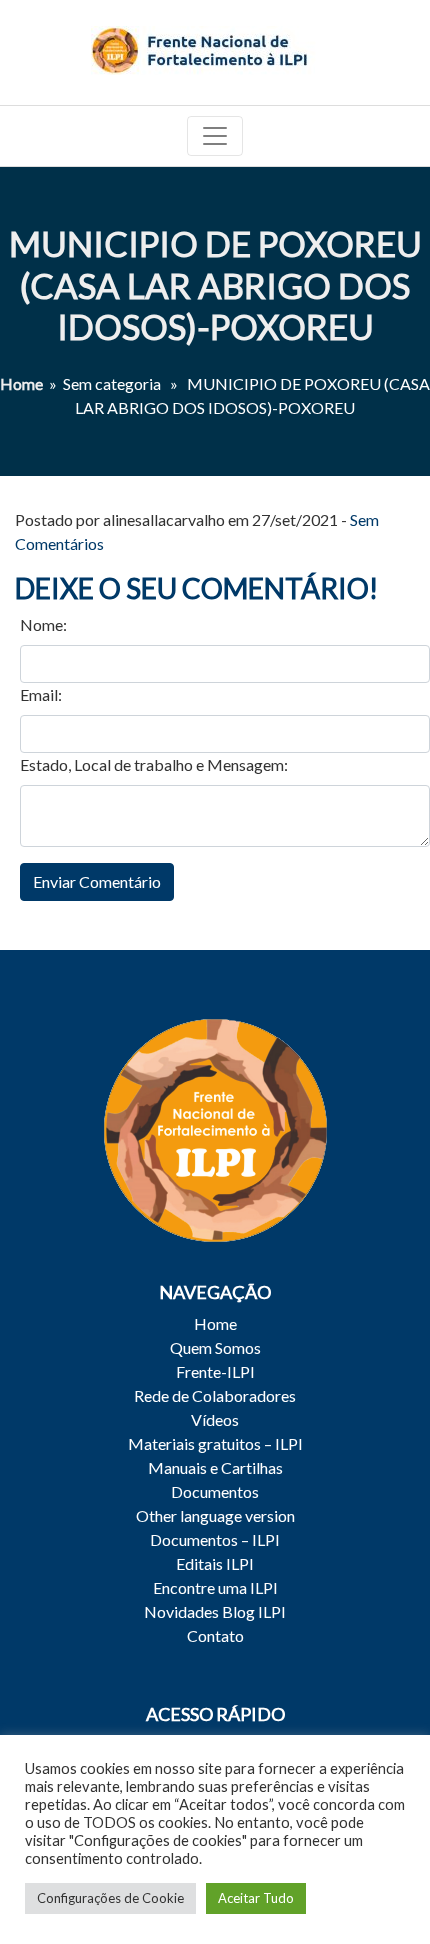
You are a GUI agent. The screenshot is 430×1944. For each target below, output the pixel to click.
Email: (41, 694)
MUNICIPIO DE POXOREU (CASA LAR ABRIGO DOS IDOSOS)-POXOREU (215, 285)
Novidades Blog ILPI (215, 1611)
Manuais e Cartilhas (215, 1467)
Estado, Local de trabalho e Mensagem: (154, 764)
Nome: (43, 624)
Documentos (215, 1491)
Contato (215, 1635)
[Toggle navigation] (215, 136)
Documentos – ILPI (215, 1539)
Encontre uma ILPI (215, 1587)
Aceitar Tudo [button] (256, 1898)
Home (21, 383)
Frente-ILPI (215, 1371)
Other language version (215, 1515)
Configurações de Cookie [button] (110, 1898)
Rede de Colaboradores (215, 1395)
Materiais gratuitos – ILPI (215, 1443)
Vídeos (215, 1419)
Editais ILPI (215, 1563)
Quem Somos (215, 1347)
